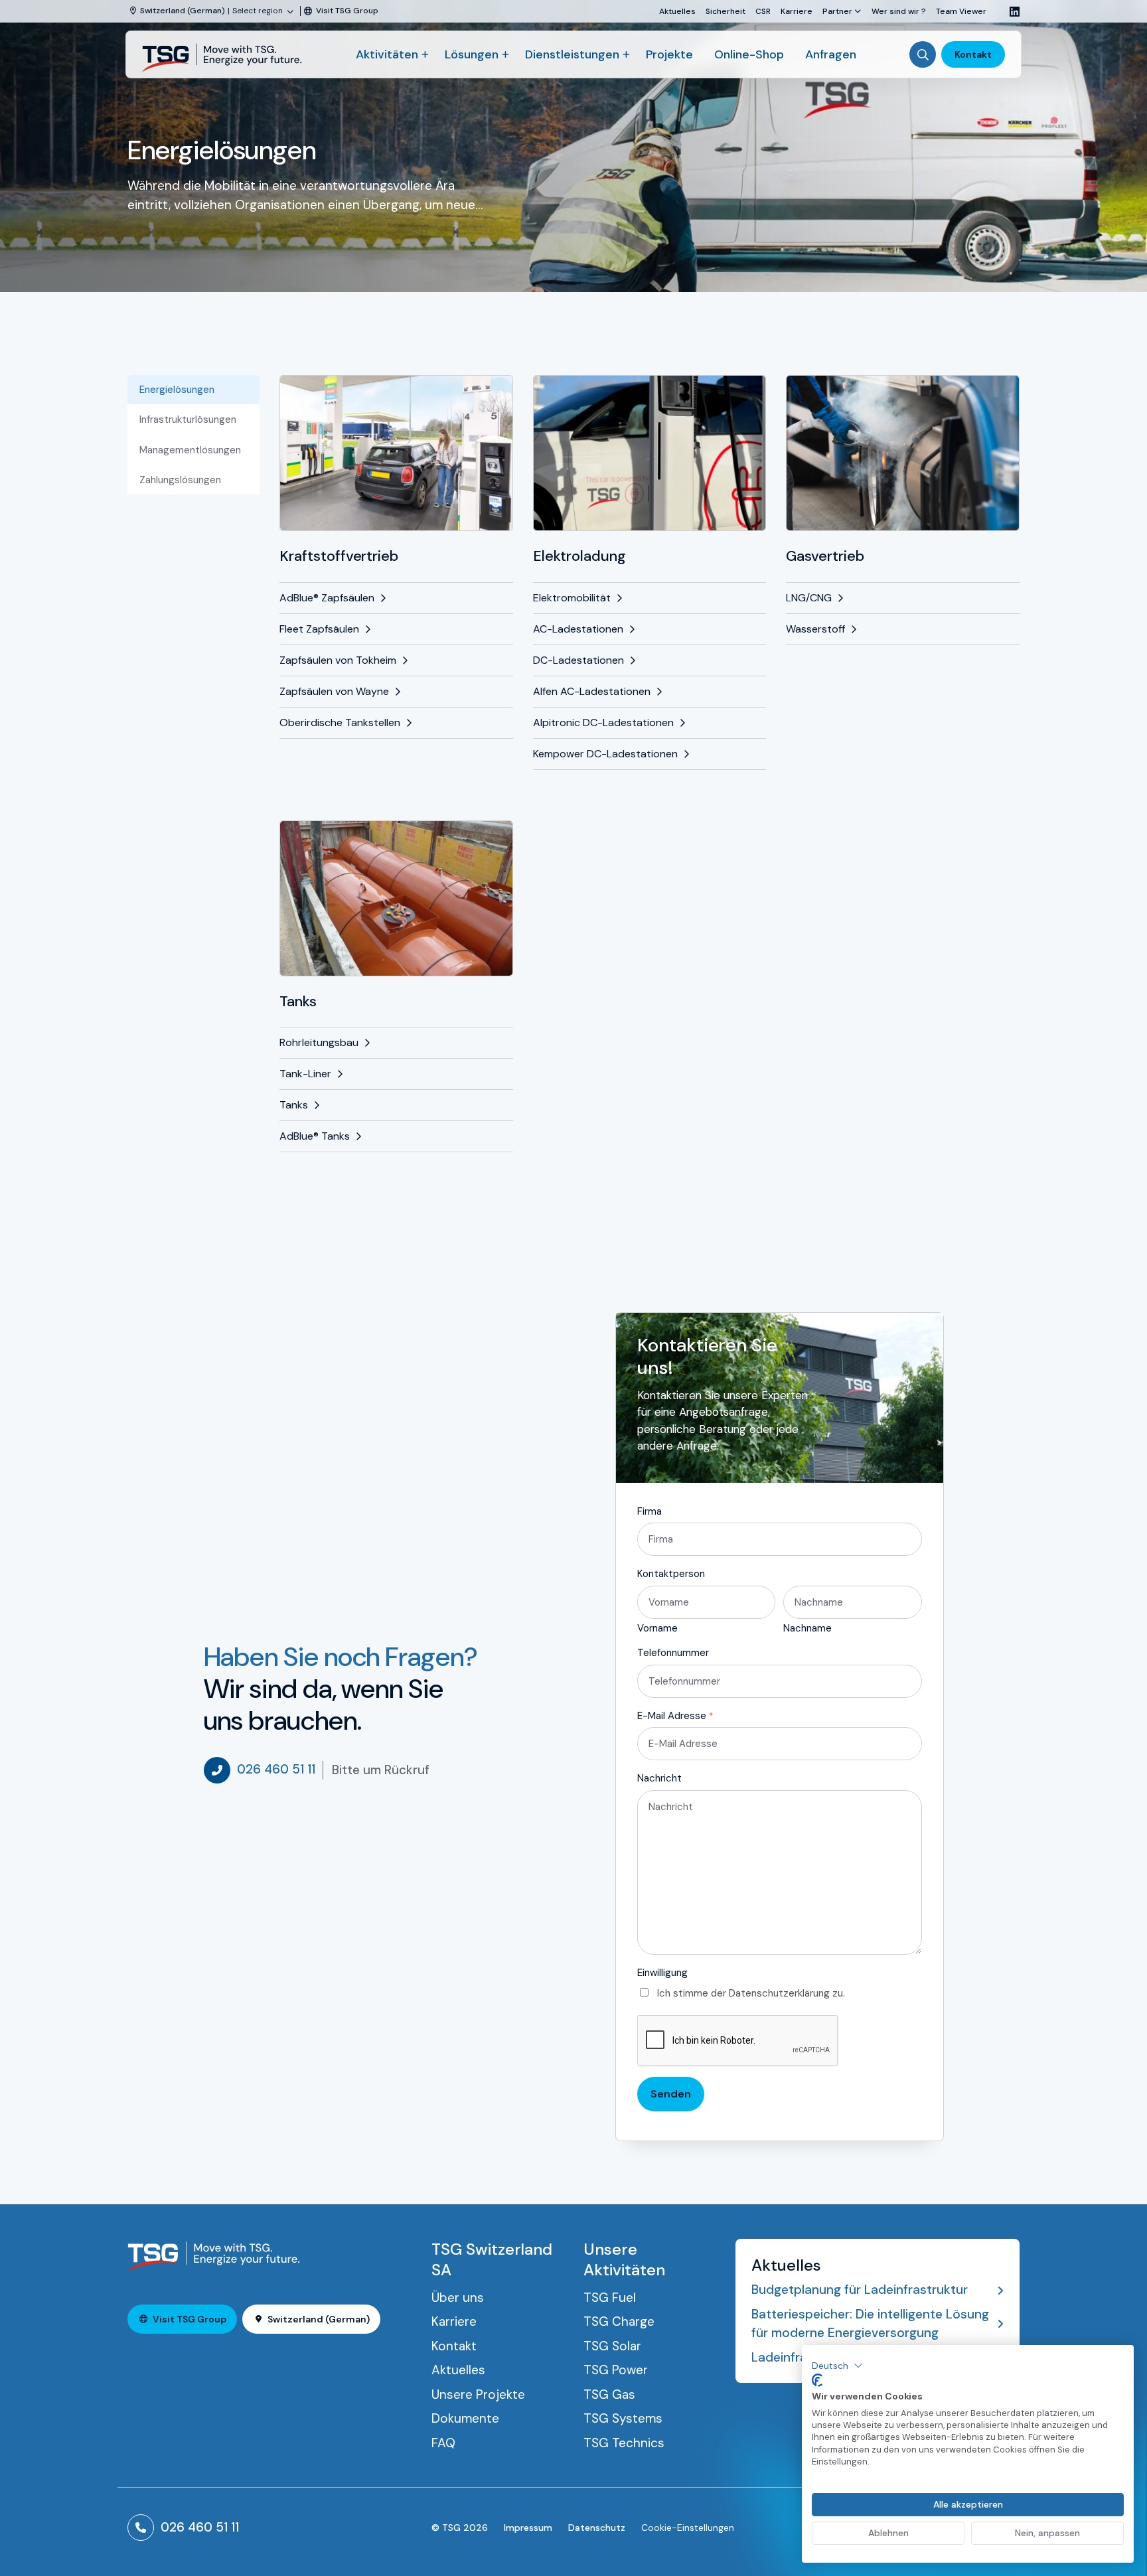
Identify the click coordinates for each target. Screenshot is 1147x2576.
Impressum (528, 2528)
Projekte (669, 54)
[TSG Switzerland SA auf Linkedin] (1010, 12)
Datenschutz (597, 2528)
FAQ (443, 2443)
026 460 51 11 (276, 1769)
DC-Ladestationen (578, 660)
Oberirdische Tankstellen (340, 722)
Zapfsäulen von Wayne (334, 691)
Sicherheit (726, 11)
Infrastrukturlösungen (188, 419)
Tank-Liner (305, 1074)
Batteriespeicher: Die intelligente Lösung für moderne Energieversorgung (870, 2324)
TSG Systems (623, 2418)
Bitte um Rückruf (381, 1770)
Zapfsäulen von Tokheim (338, 660)
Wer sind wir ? (899, 11)
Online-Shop (749, 54)
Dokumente (465, 2418)
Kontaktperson (671, 1574)
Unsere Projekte (478, 2394)
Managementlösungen (190, 450)
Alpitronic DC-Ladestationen (603, 722)
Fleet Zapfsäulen (319, 629)
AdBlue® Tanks (315, 1136)
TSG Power (616, 2370)
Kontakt (973, 54)
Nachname (807, 1628)
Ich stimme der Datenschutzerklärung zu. (751, 1993)
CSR (763, 11)
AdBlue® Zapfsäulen (327, 598)
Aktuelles (677, 11)
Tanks (294, 1105)
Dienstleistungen (572, 54)
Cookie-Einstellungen (688, 2528)
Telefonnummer (673, 1653)
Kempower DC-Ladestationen (605, 754)
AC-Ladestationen (578, 629)
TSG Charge (619, 2321)
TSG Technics (624, 2443)
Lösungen (472, 54)
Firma (650, 1511)
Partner (837, 11)
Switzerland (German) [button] (319, 2319)
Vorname (657, 1628)
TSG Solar (612, 2346)
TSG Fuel (610, 2298)
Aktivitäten (387, 54)
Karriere (797, 11)
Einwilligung (662, 1973)
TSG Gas (609, 2394)
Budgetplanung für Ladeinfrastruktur (860, 2290)
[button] (837, 2366)
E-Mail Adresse (675, 1716)
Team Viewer (961, 11)
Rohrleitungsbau (319, 1042)
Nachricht (659, 1778)
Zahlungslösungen (180, 480)
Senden (671, 2094)
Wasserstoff (815, 629)
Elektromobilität (572, 598)
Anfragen (831, 54)
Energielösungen (177, 390)
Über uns (458, 2298)
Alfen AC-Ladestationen (592, 691)
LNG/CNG (809, 598)
